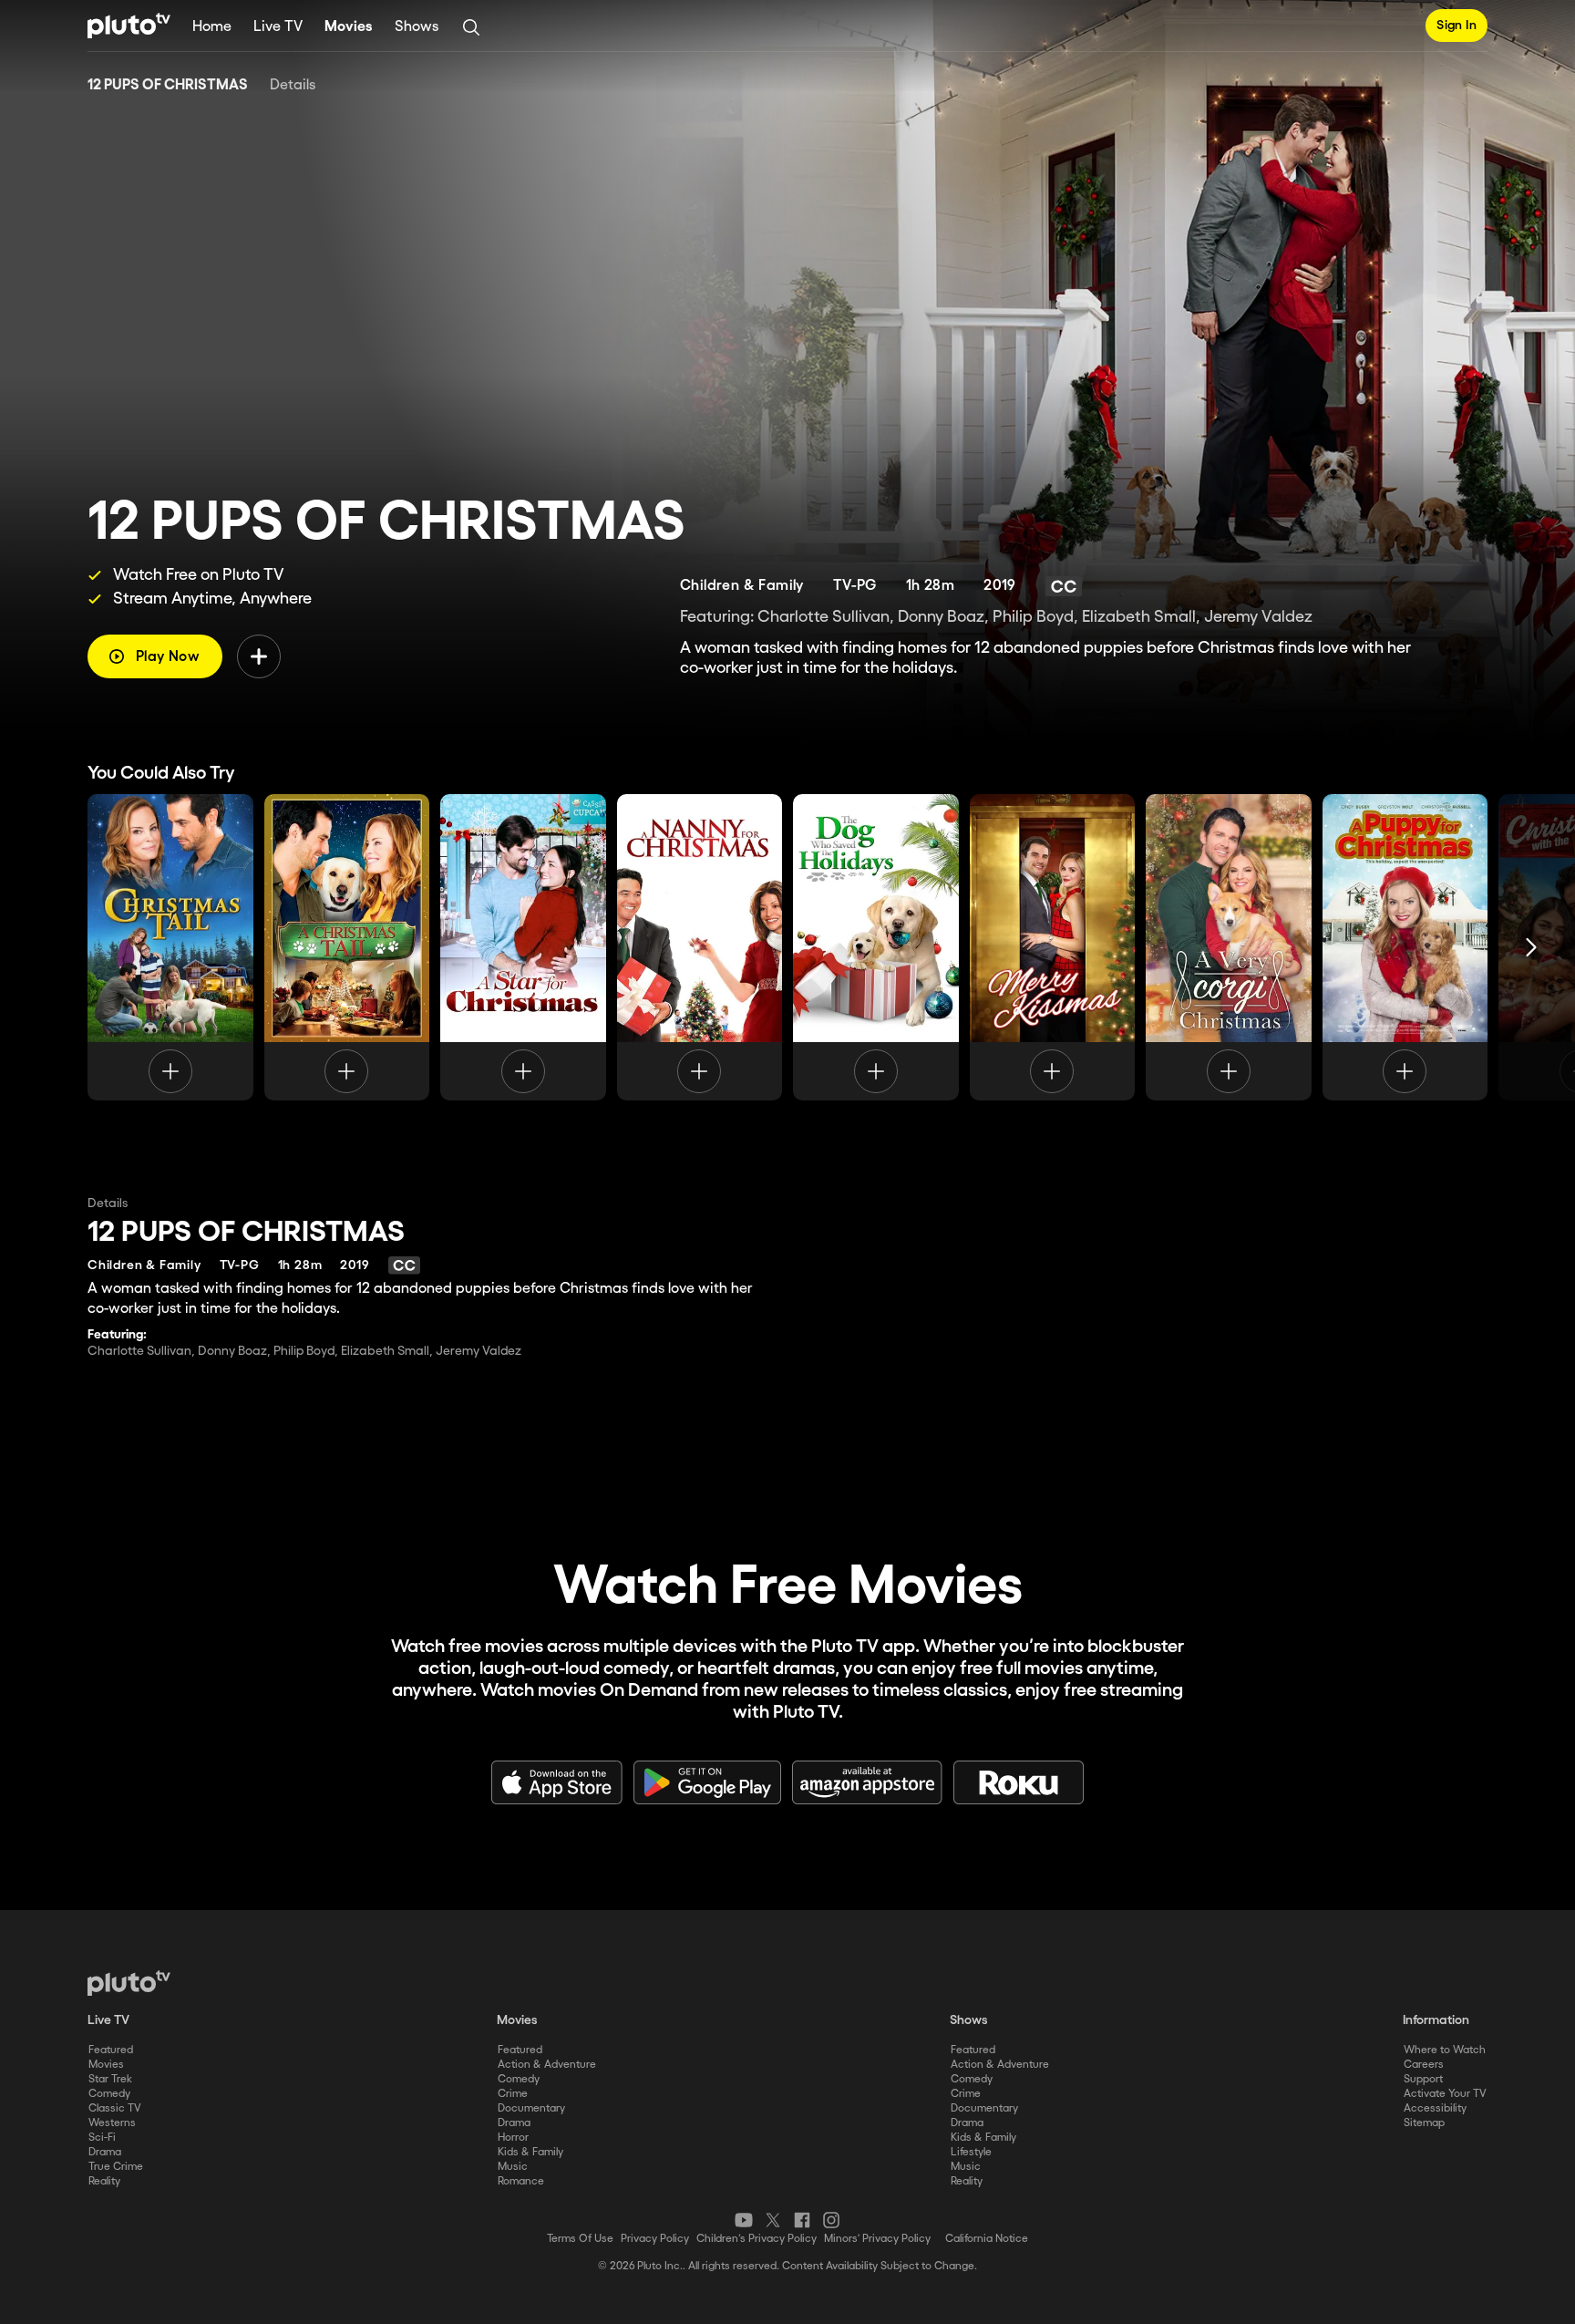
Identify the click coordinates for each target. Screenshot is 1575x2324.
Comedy (109, 2094)
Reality (104, 2181)
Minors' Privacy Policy (877, 2239)
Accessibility (1435, 2108)
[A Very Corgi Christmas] (1229, 947)
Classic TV (115, 2108)
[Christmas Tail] (170, 947)
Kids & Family (530, 2152)
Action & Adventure (547, 2065)
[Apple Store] (557, 1782)
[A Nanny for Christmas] (700, 947)
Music (513, 2167)
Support (1423, 2079)
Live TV (278, 27)
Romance (521, 2181)
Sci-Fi (102, 2138)
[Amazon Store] (867, 1782)
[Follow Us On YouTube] (744, 2220)
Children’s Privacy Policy (757, 2239)
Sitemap (1424, 2123)
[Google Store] (707, 1782)
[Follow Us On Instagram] (831, 2220)
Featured (111, 2050)
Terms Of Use (580, 2239)
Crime (513, 2094)
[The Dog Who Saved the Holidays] (876, 947)
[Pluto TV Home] (129, 26)
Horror (513, 2138)
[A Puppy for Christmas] (1405, 947)
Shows (417, 27)
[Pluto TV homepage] (129, 1983)
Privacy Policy (655, 2239)
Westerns (112, 2123)
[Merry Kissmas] (1053, 947)
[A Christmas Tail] (347, 947)
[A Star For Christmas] (523, 947)
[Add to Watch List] (259, 656)
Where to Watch (1445, 2050)
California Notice (987, 2239)
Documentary (531, 2108)
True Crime (116, 2167)
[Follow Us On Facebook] (802, 2220)
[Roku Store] (1019, 1782)
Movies (349, 27)
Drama (105, 2152)
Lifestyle (971, 2152)
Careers (1424, 2065)
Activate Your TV (1445, 2094)
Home (212, 27)
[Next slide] (1531, 947)
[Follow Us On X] (773, 2220)
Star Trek (110, 2079)
